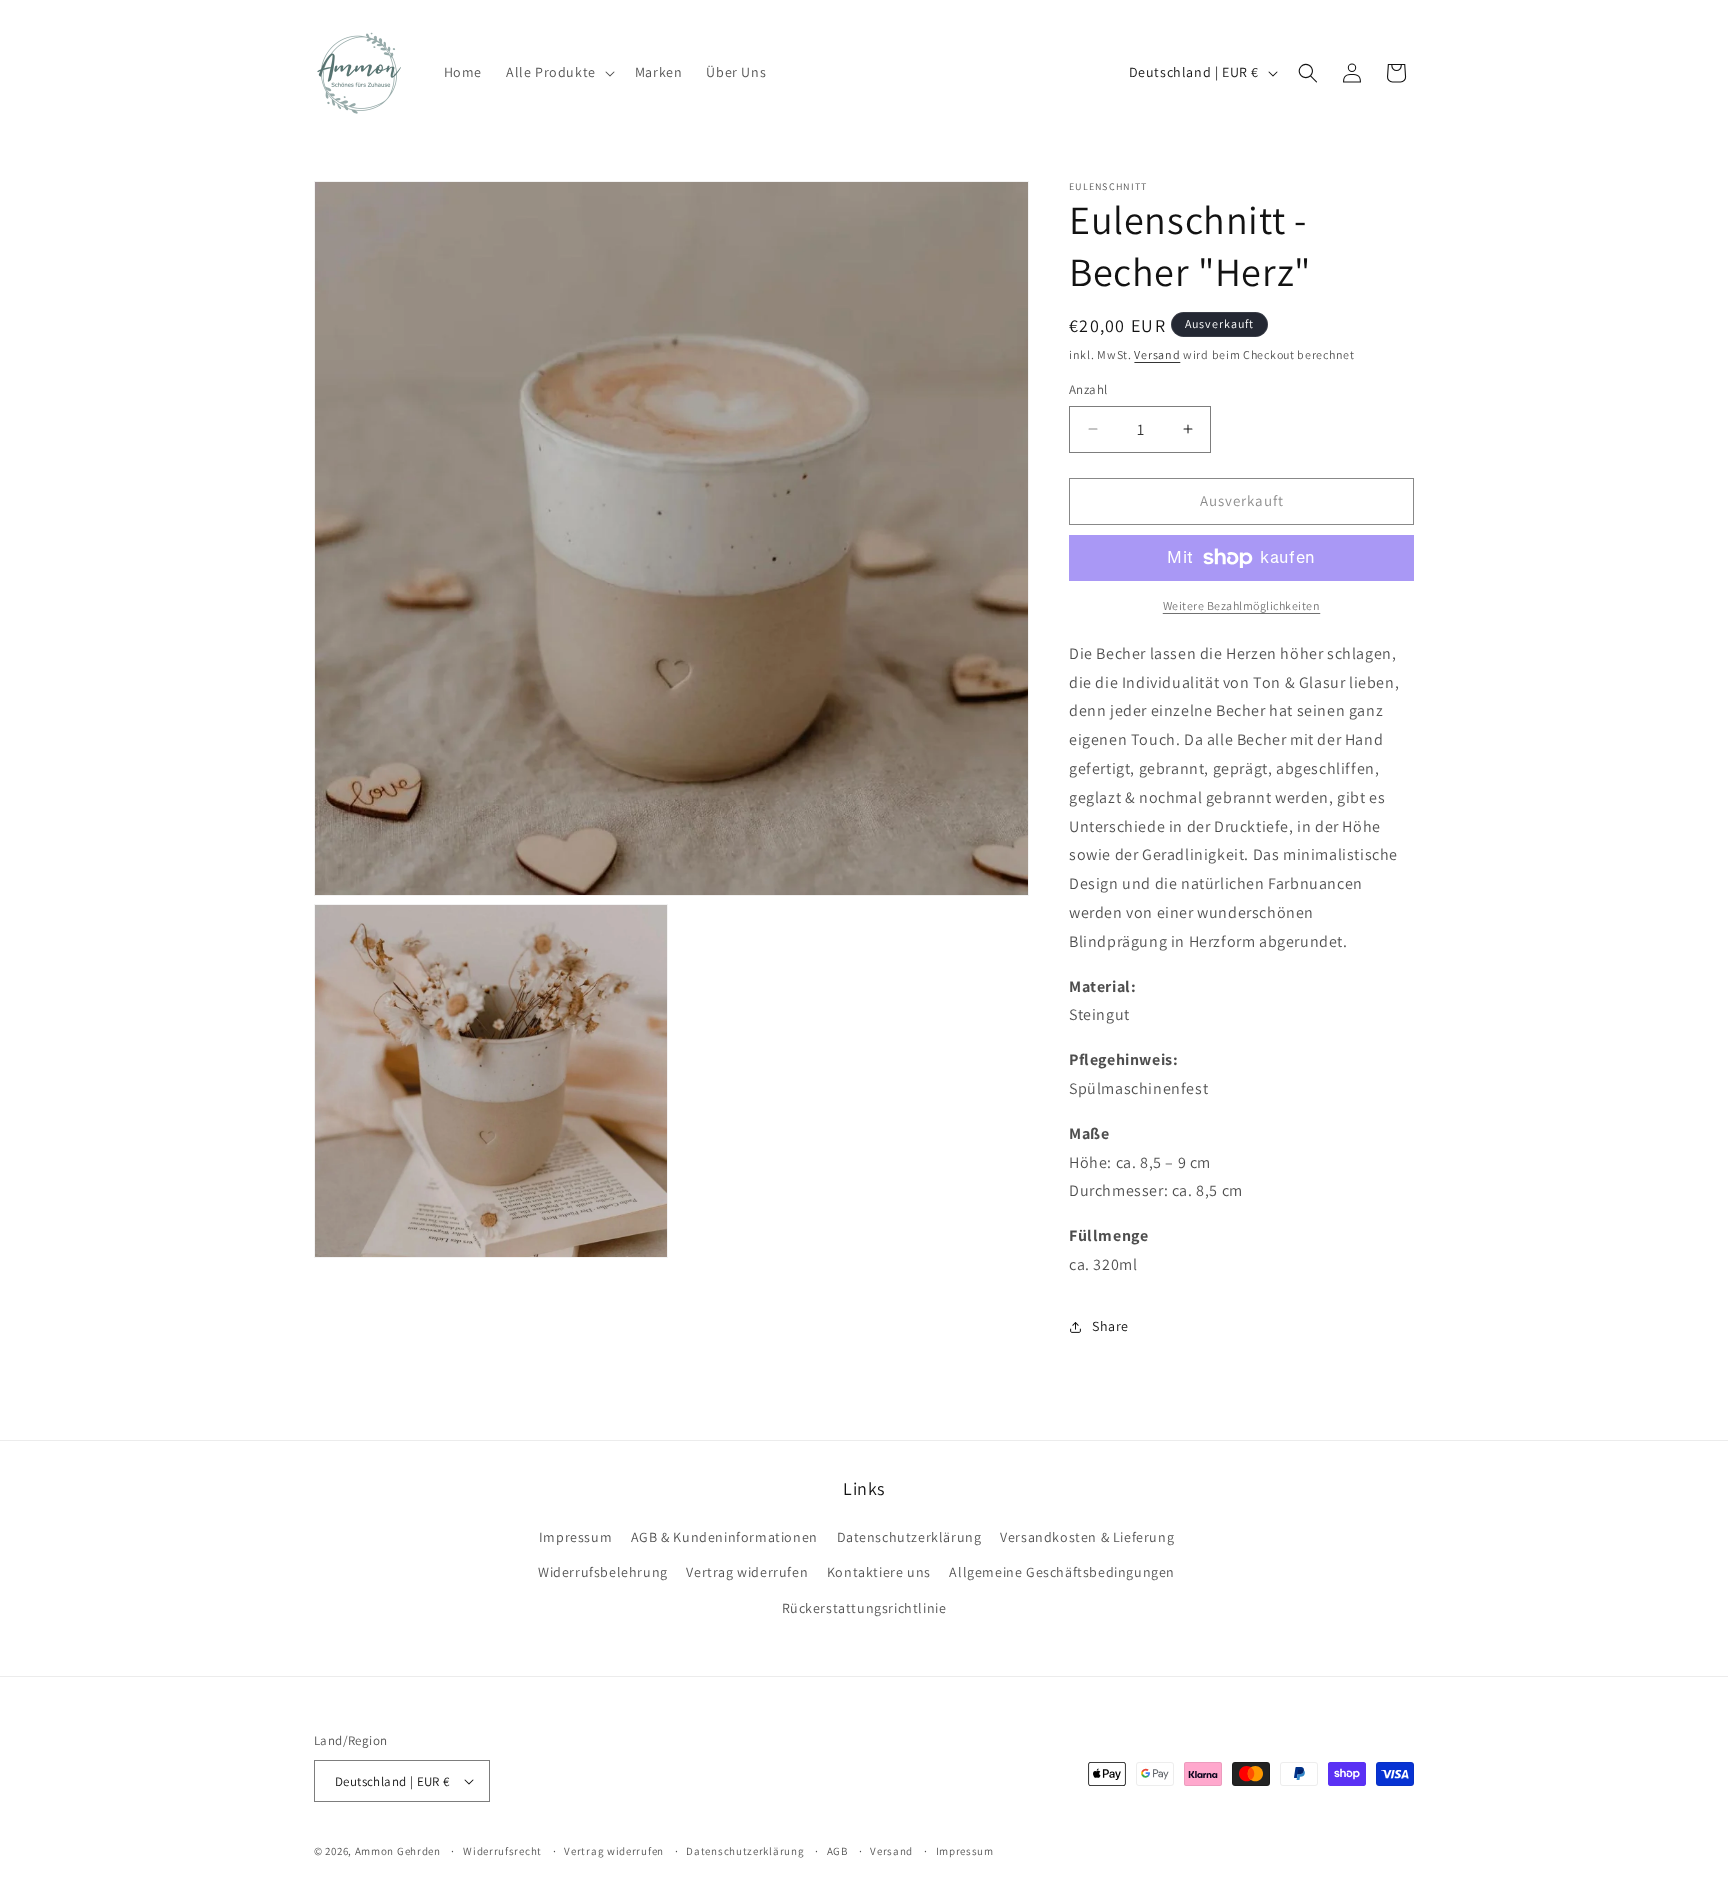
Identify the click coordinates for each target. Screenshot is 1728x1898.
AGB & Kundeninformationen (724, 1537)
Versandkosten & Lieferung (1087, 1537)
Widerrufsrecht (502, 1851)
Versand (1157, 354)
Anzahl (1088, 389)
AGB (837, 1851)
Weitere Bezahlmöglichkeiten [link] (1242, 605)
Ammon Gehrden (398, 1851)
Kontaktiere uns (879, 1572)
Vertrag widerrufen (747, 1572)
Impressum (575, 1537)
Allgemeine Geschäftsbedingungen (1062, 1572)
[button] (558, 72)
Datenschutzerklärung (909, 1537)
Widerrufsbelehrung (603, 1572)
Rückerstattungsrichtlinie (864, 1608)
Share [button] (1110, 1326)
